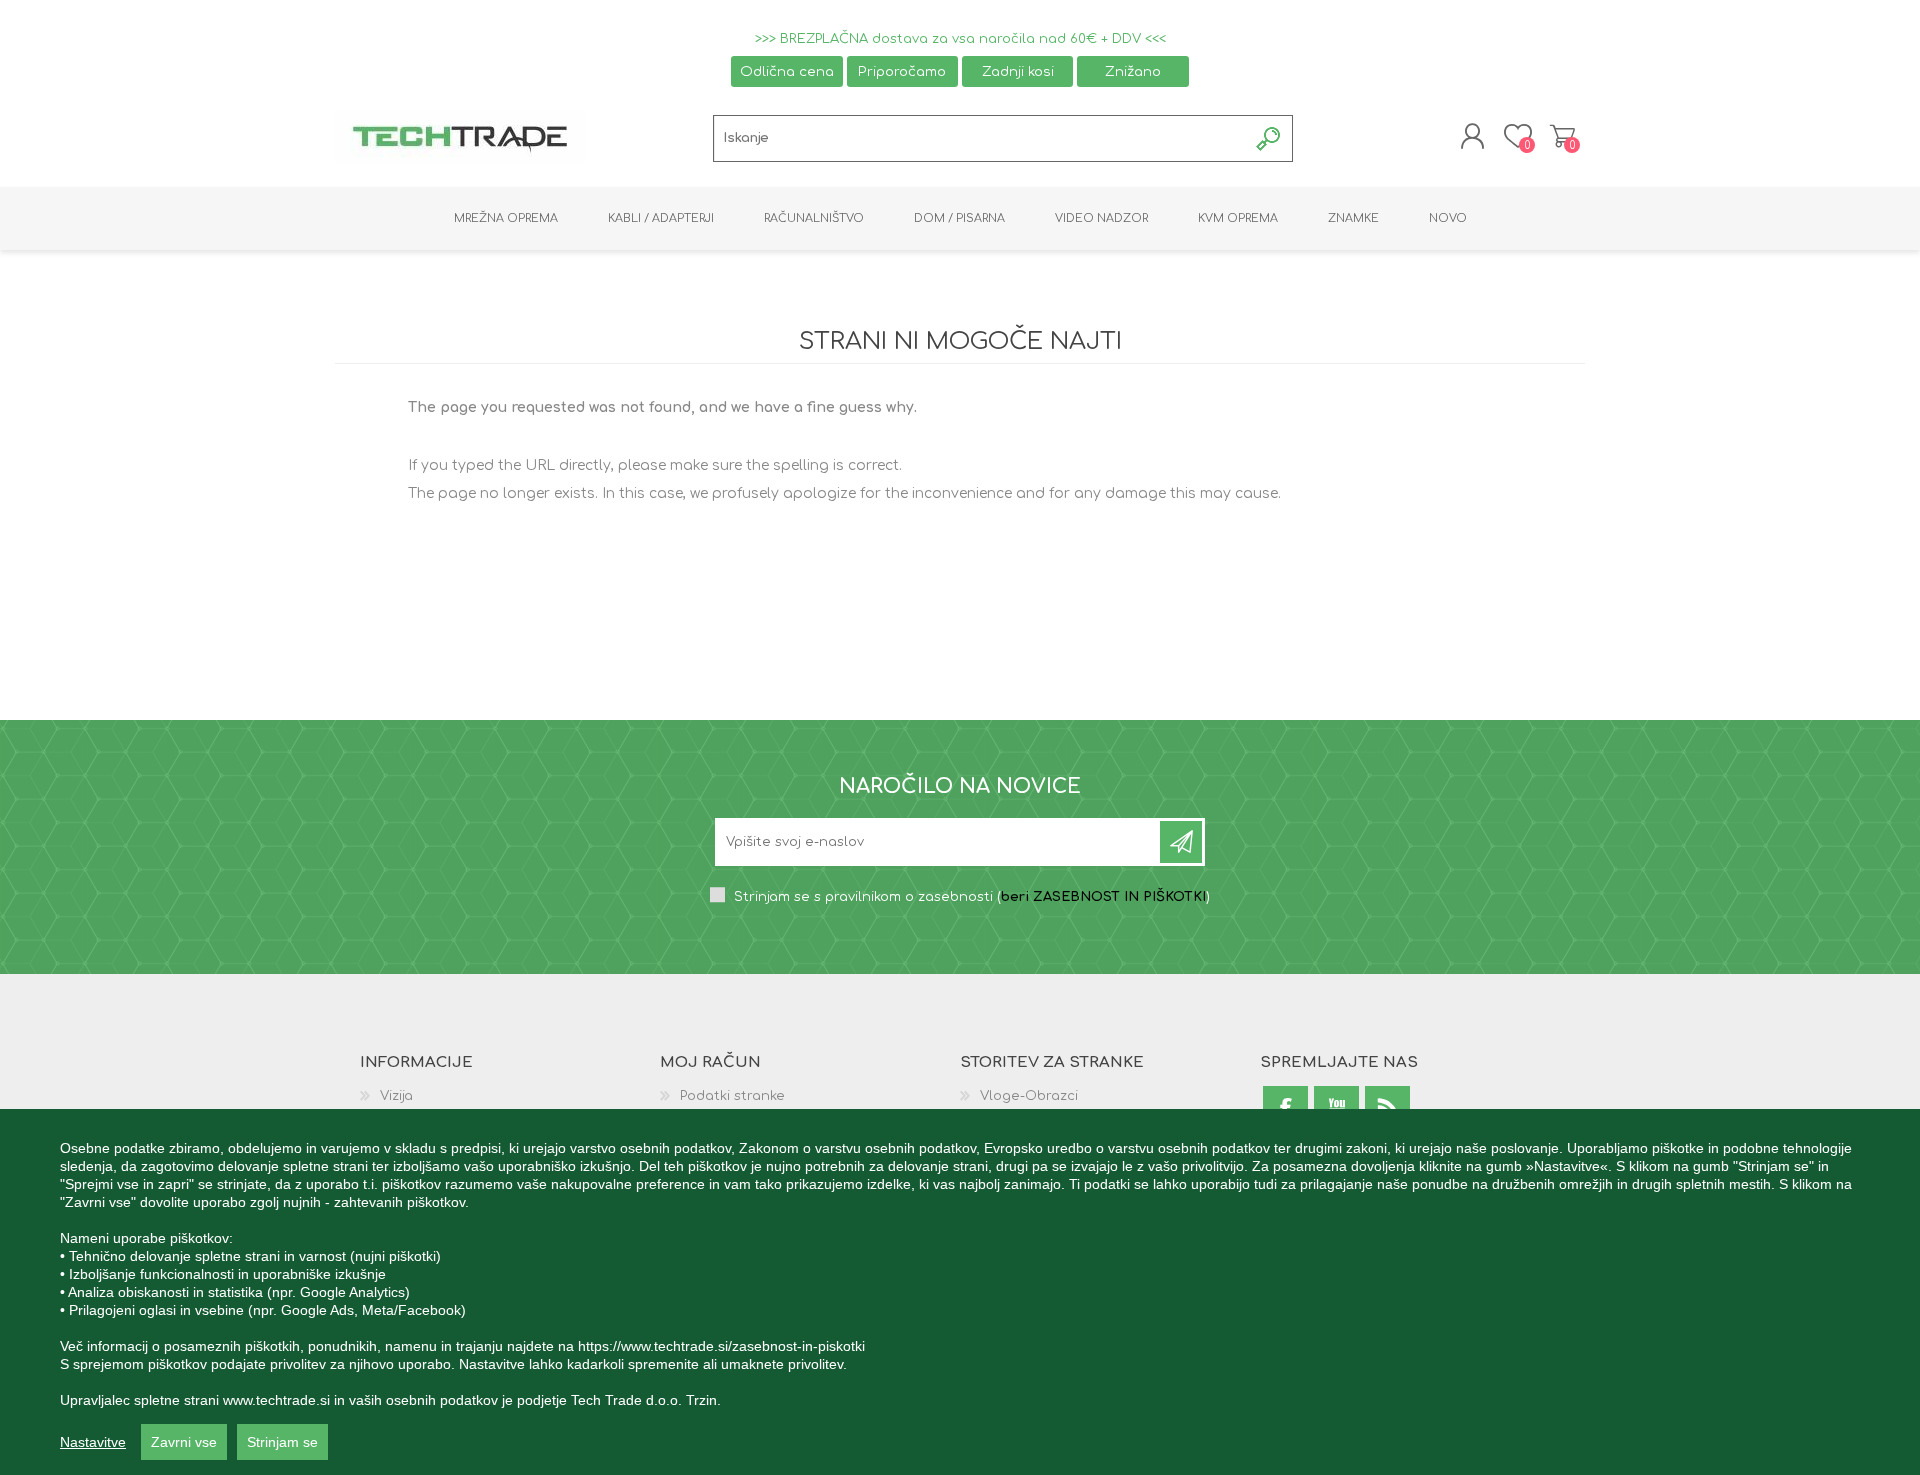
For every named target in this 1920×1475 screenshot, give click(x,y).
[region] (960, 1292)
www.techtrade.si (276, 1400)
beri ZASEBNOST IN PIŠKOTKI (1103, 897)
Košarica (1562, 136)
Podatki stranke (732, 1096)
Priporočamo (902, 71)
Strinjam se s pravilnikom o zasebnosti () (972, 897)
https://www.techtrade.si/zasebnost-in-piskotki (721, 1346)
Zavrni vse (184, 1442)
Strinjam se (282, 1442)
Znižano (1133, 71)
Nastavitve (93, 1442)
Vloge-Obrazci (1029, 1096)
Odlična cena (787, 71)
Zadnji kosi (1018, 71)
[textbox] (980, 138)
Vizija (396, 1096)
